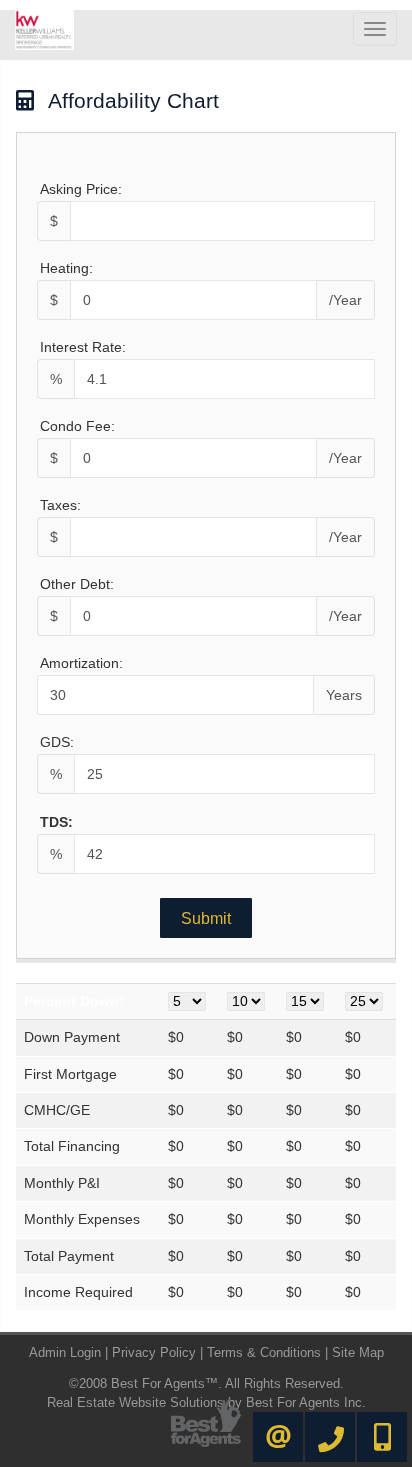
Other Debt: (77, 584)
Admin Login (65, 1352)
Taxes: (60, 505)
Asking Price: (81, 189)
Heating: (66, 268)
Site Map (358, 1352)
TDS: (56, 822)
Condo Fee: (77, 426)
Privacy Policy (154, 1352)
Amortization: (81, 663)
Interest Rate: (83, 347)
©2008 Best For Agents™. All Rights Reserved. (206, 1383)
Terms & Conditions (264, 1352)
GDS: (57, 742)
